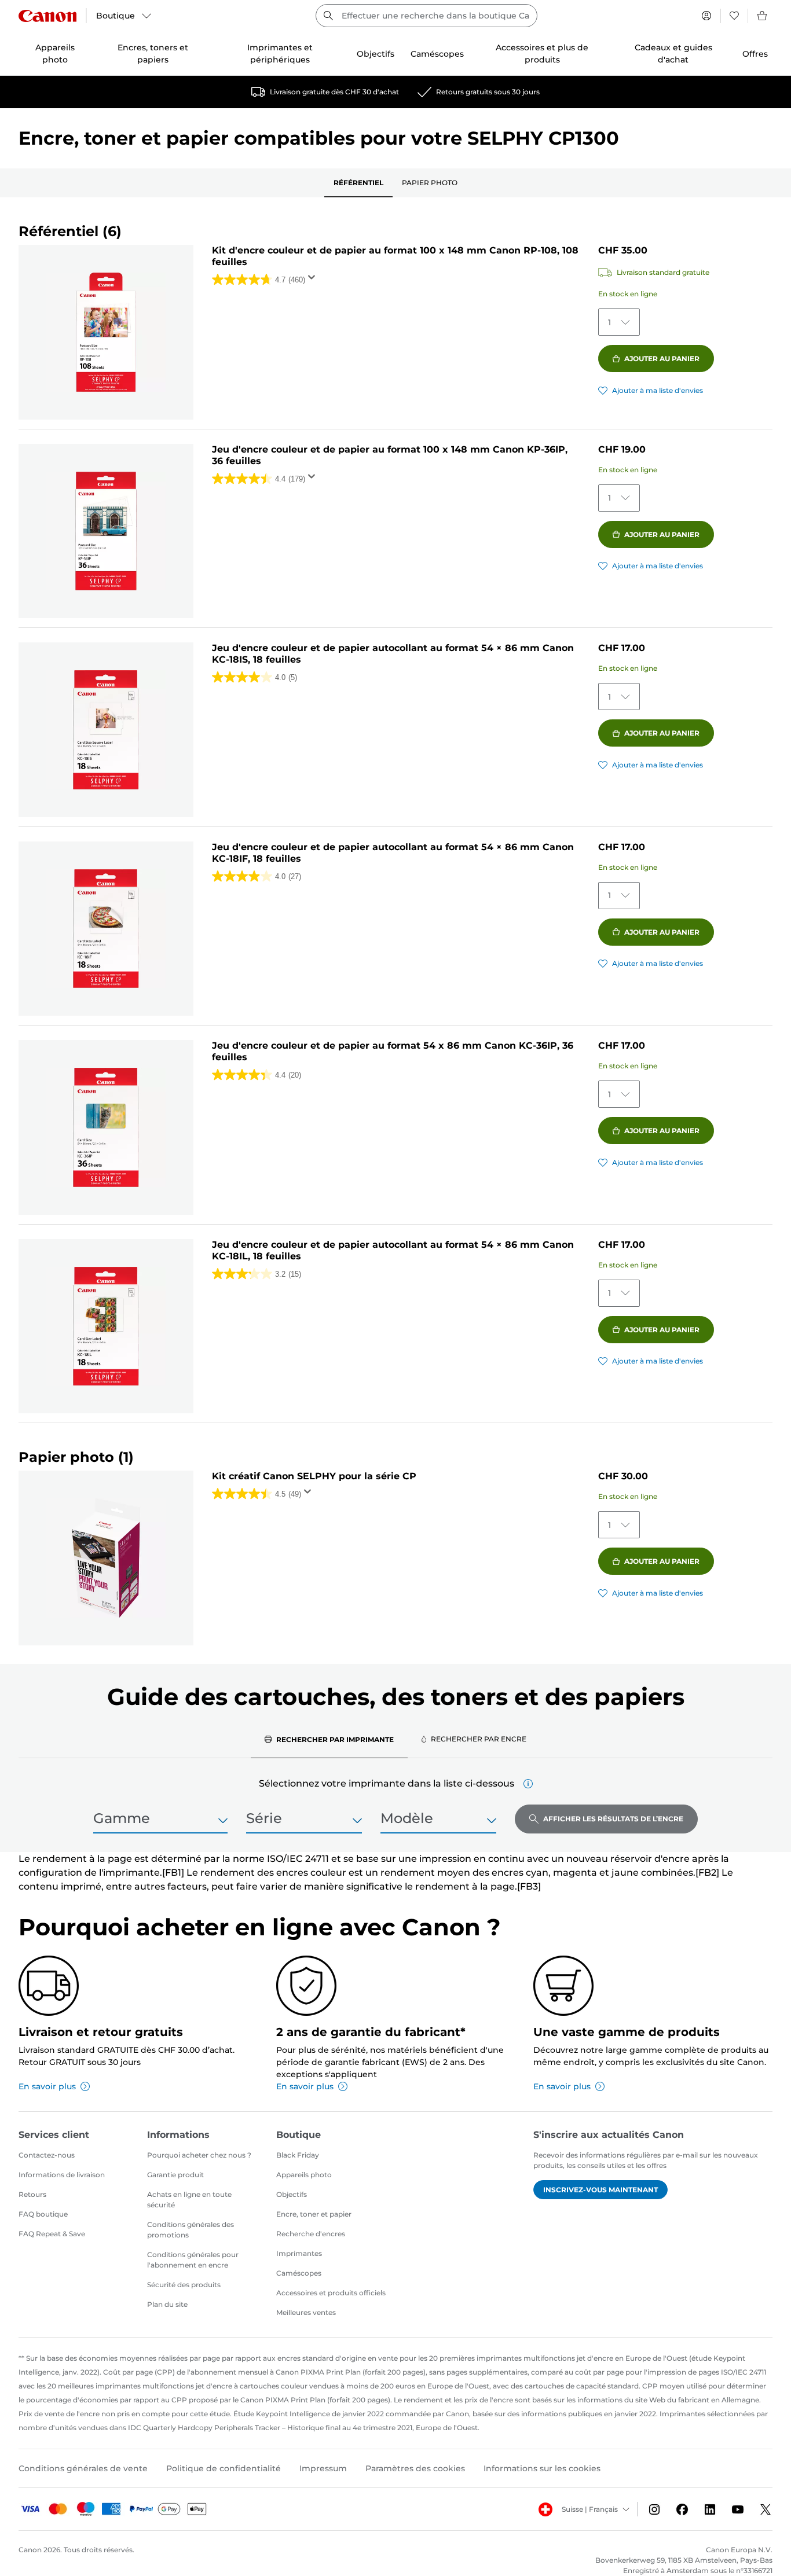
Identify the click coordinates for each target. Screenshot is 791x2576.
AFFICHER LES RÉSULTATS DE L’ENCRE (613, 1819)
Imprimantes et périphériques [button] (280, 54)
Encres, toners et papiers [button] (153, 54)
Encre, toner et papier (314, 2214)
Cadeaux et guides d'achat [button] (673, 54)
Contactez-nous (47, 2155)
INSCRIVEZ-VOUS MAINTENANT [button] (600, 2190)
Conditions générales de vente (83, 2468)
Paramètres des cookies (415, 2468)
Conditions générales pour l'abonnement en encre (193, 2260)
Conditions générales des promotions (191, 2230)
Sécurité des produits (184, 2285)
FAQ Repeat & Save (52, 2234)
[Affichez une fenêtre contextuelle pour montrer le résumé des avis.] (314, 281)
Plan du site (167, 2304)
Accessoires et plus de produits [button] (542, 54)
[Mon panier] (763, 16)
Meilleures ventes (306, 2312)
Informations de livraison (62, 2175)
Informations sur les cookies (542, 2468)
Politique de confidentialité (224, 2468)
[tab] (329, 1739)
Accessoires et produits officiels (331, 2293)
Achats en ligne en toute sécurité (189, 2200)
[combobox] (426, 16)
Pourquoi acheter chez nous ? (199, 2155)
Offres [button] (755, 54)
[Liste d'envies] (734, 16)
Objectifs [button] (376, 54)
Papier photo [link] (430, 183)
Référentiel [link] (358, 183)
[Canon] (47, 16)
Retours (32, 2194)
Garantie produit (175, 2175)
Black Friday (298, 2155)
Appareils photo (304, 2175)
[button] (528, 1784)
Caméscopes (299, 2273)
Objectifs (292, 2194)
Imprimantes (299, 2253)
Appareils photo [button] (55, 54)
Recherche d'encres (311, 2234)
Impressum (323, 2468)
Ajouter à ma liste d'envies (658, 390)
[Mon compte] (706, 16)
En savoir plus (47, 2086)
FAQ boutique (43, 2214)
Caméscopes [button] (437, 54)
